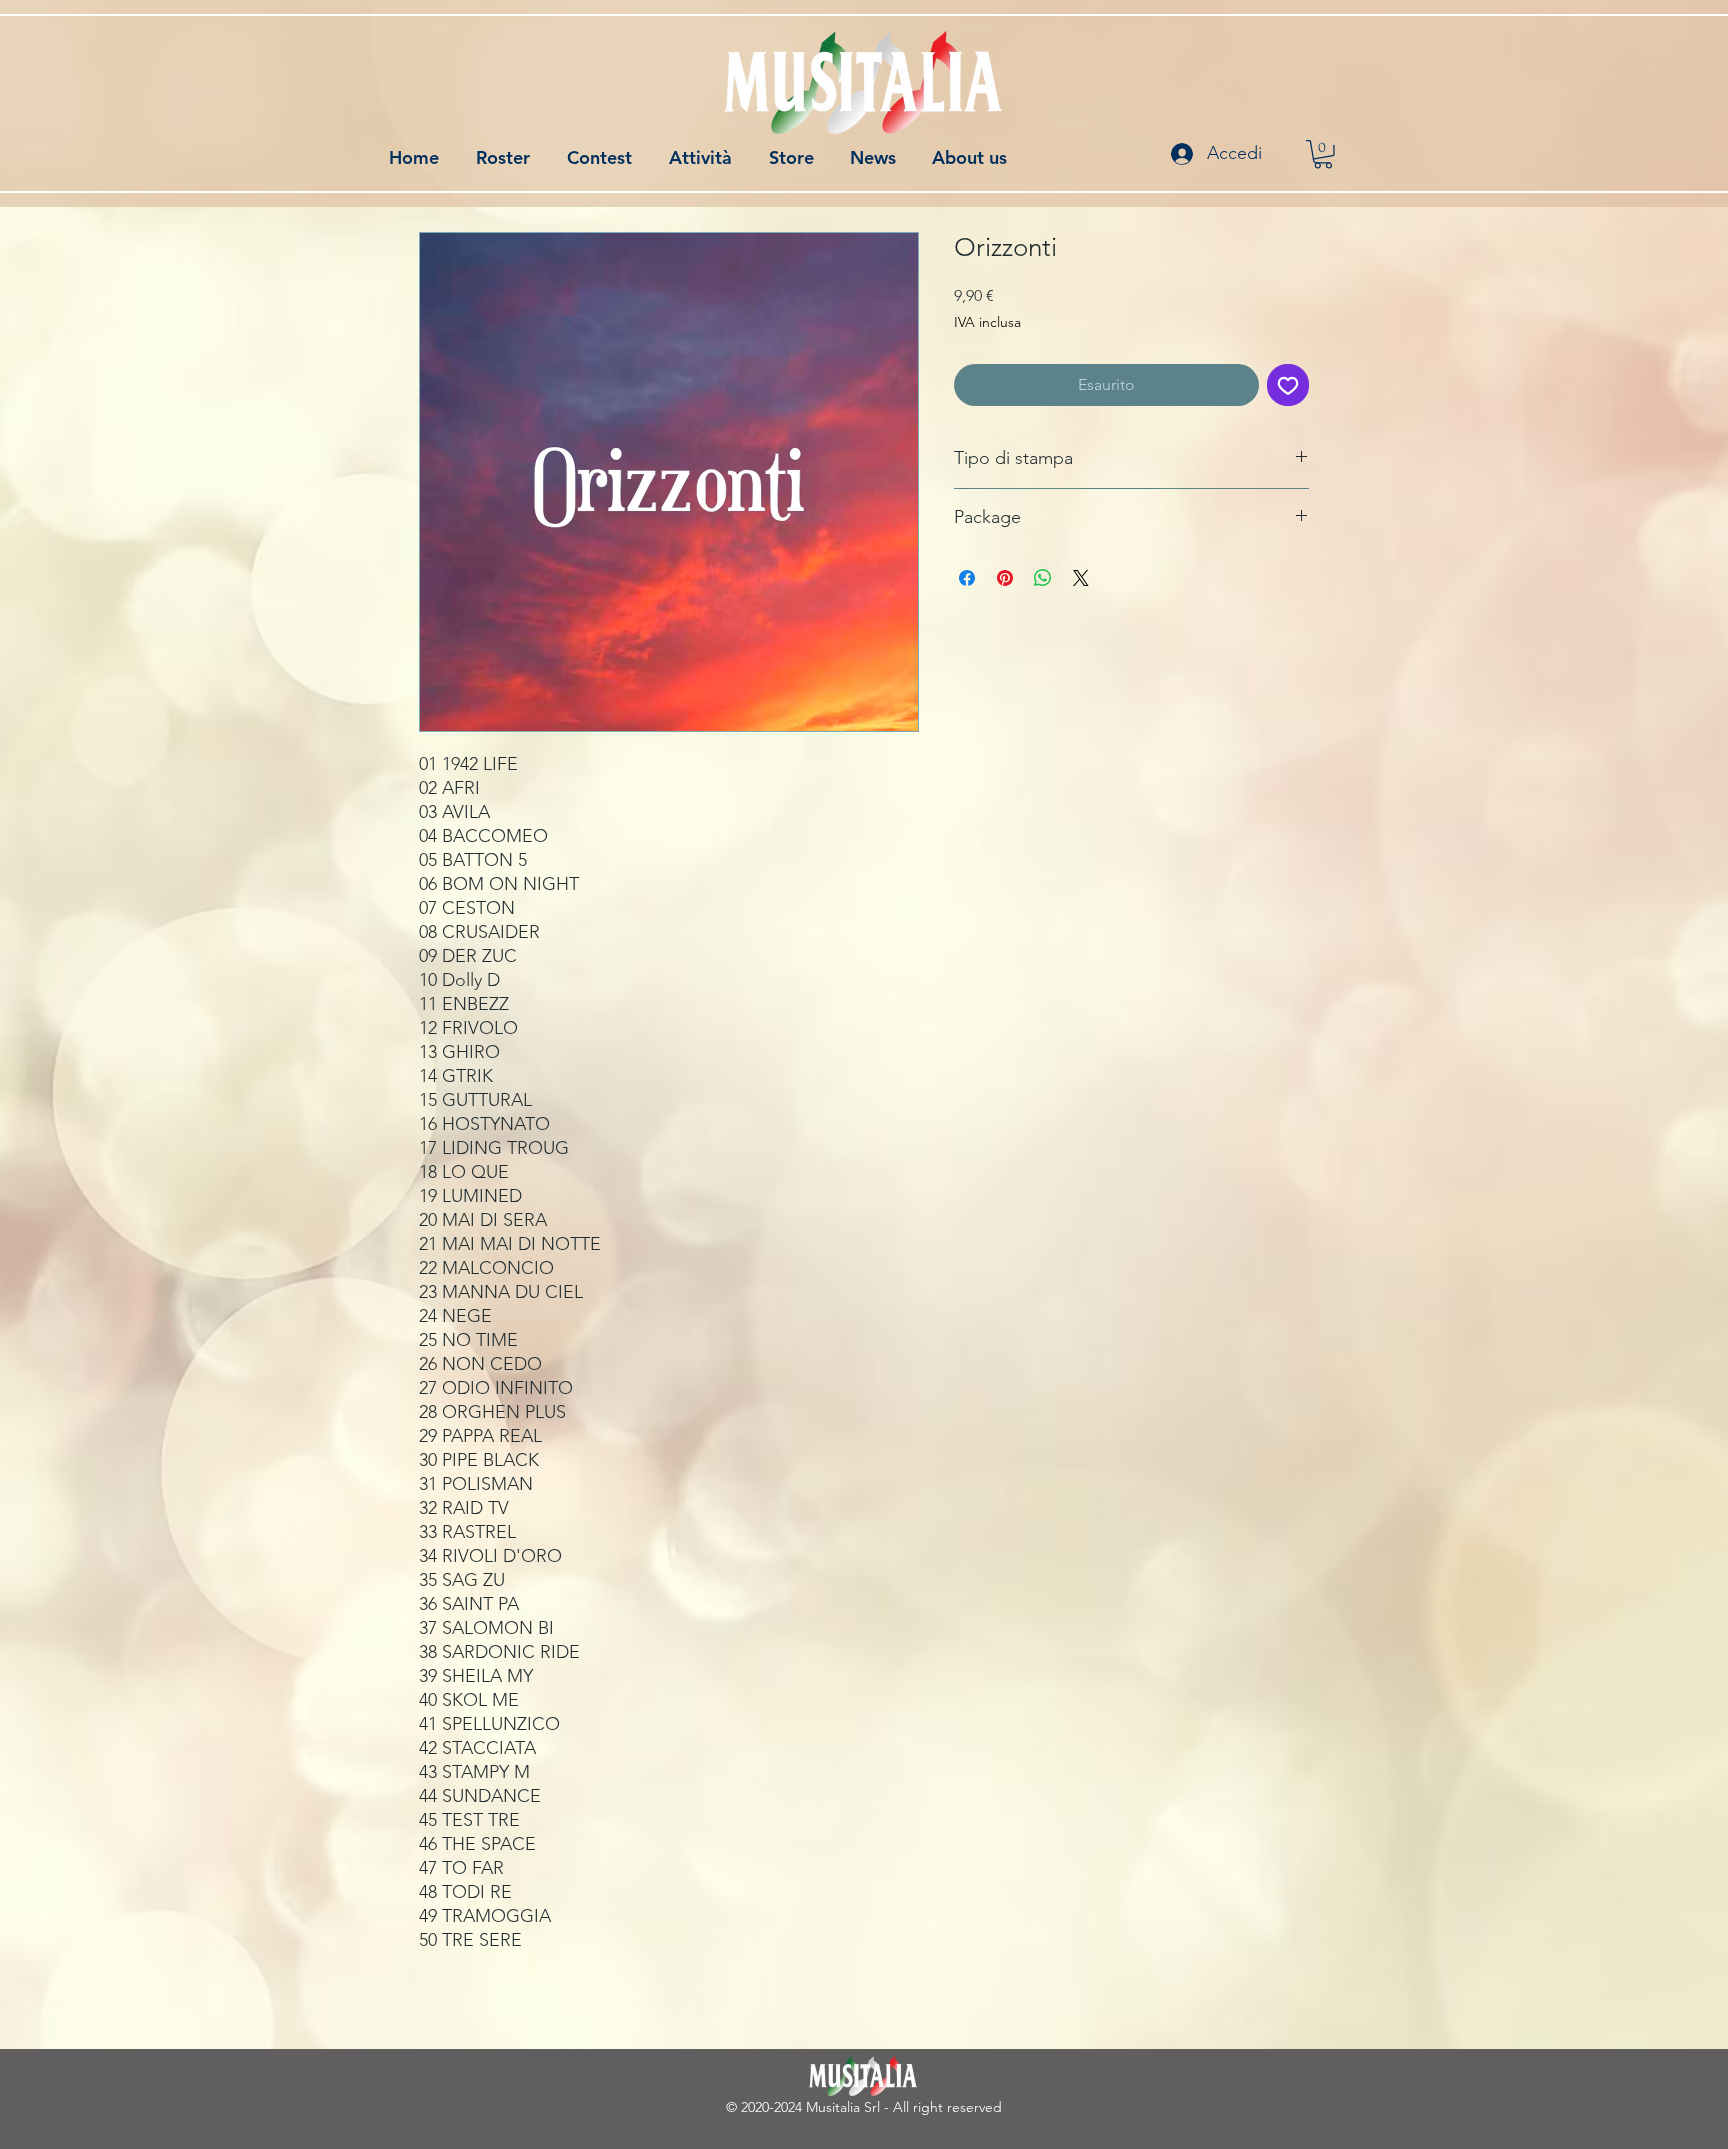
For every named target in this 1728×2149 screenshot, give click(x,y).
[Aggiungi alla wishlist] (1288, 385)
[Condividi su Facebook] (967, 578)
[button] (1323, 154)
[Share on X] (1081, 578)
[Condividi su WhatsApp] (1043, 578)
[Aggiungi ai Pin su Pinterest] (1005, 578)
